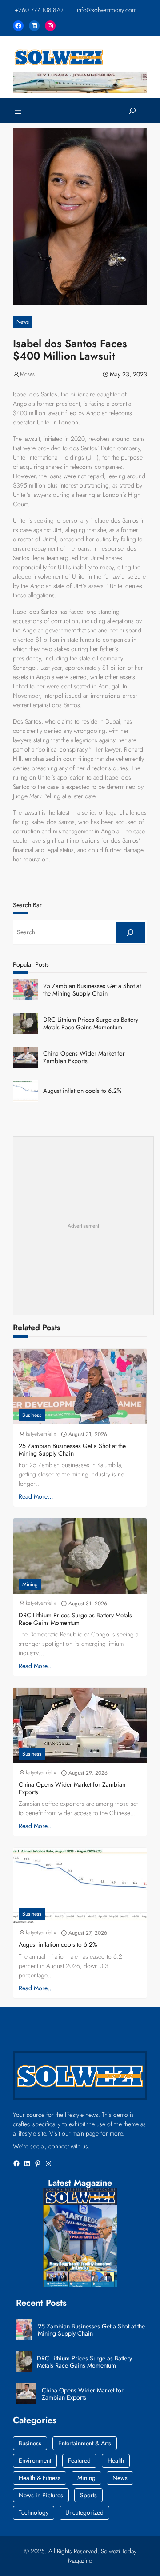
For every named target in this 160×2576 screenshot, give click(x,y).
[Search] (130, 932)
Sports (88, 2495)
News (23, 322)
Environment (35, 2460)
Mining (30, 1584)
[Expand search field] (133, 110)
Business (32, 1415)
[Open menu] (18, 111)
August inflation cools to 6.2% (82, 1091)
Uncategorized (84, 2512)
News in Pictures (41, 2495)
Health (116, 2460)
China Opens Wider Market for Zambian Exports (84, 1057)
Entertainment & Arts (85, 2443)
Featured (79, 2460)
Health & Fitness (40, 2478)
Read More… (36, 1496)
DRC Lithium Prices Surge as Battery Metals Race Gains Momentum (91, 1024)
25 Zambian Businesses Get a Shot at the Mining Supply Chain (92, 990)
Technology (34, 2512)
